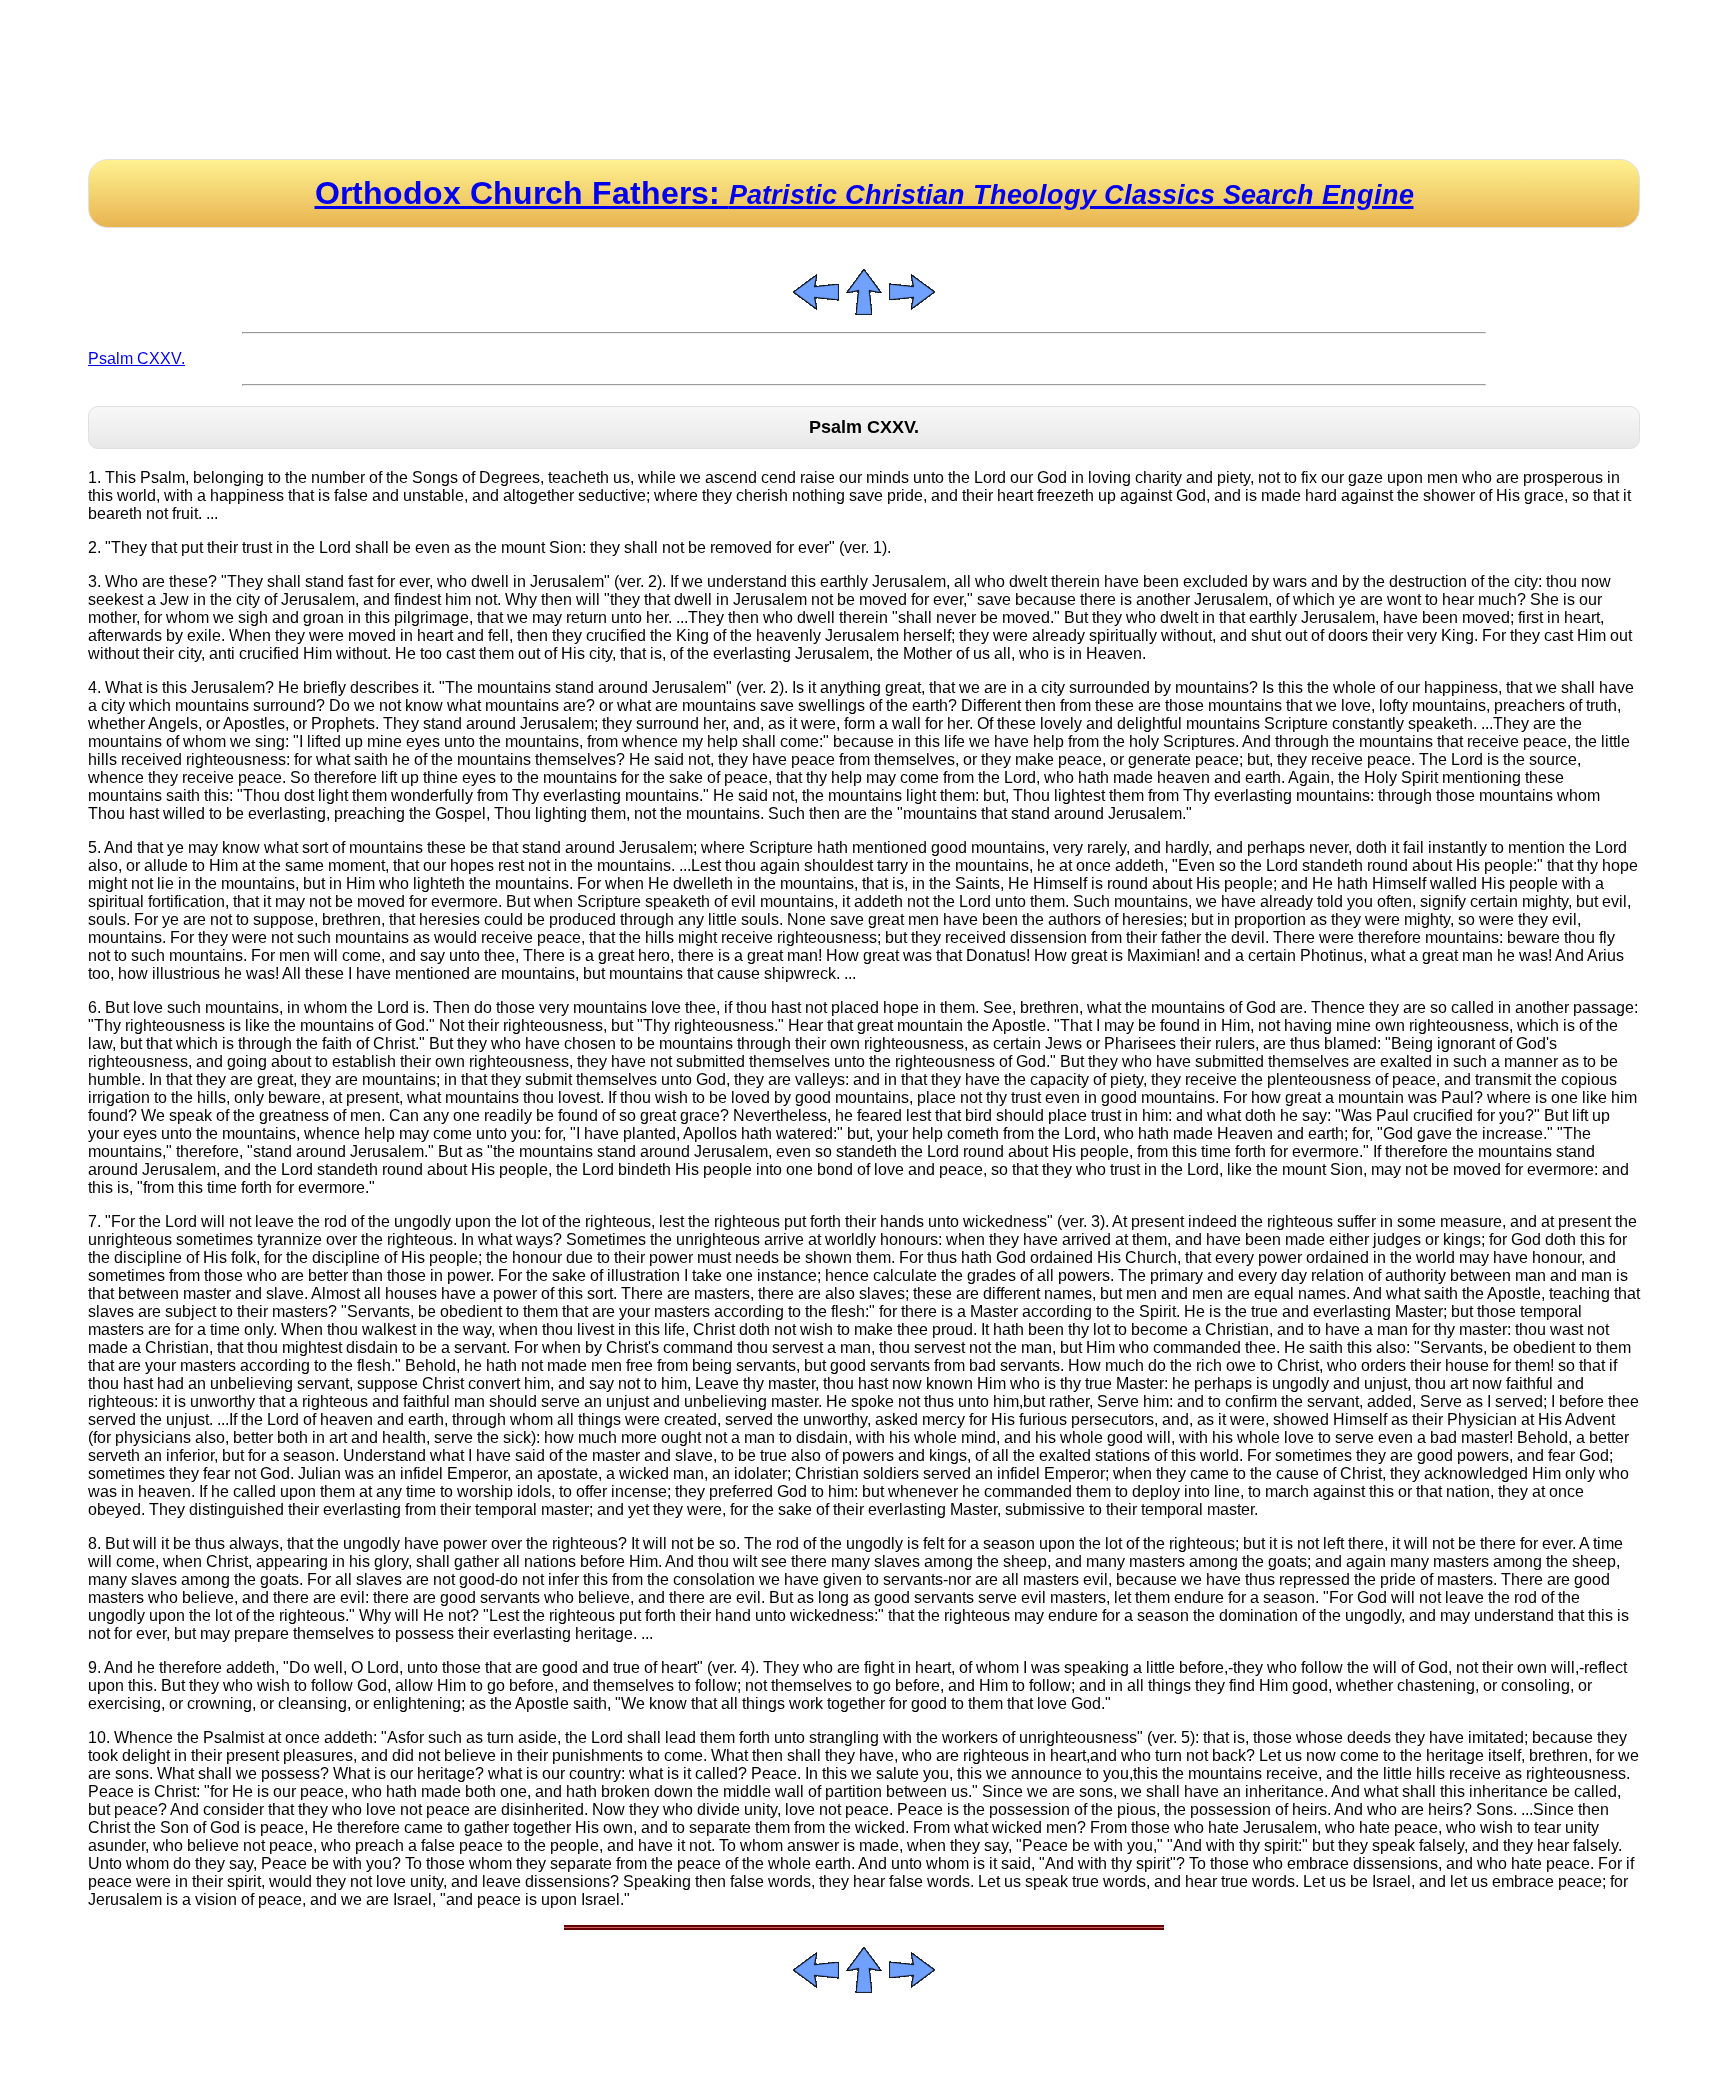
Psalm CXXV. (136, 358)
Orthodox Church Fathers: (864, 193)
